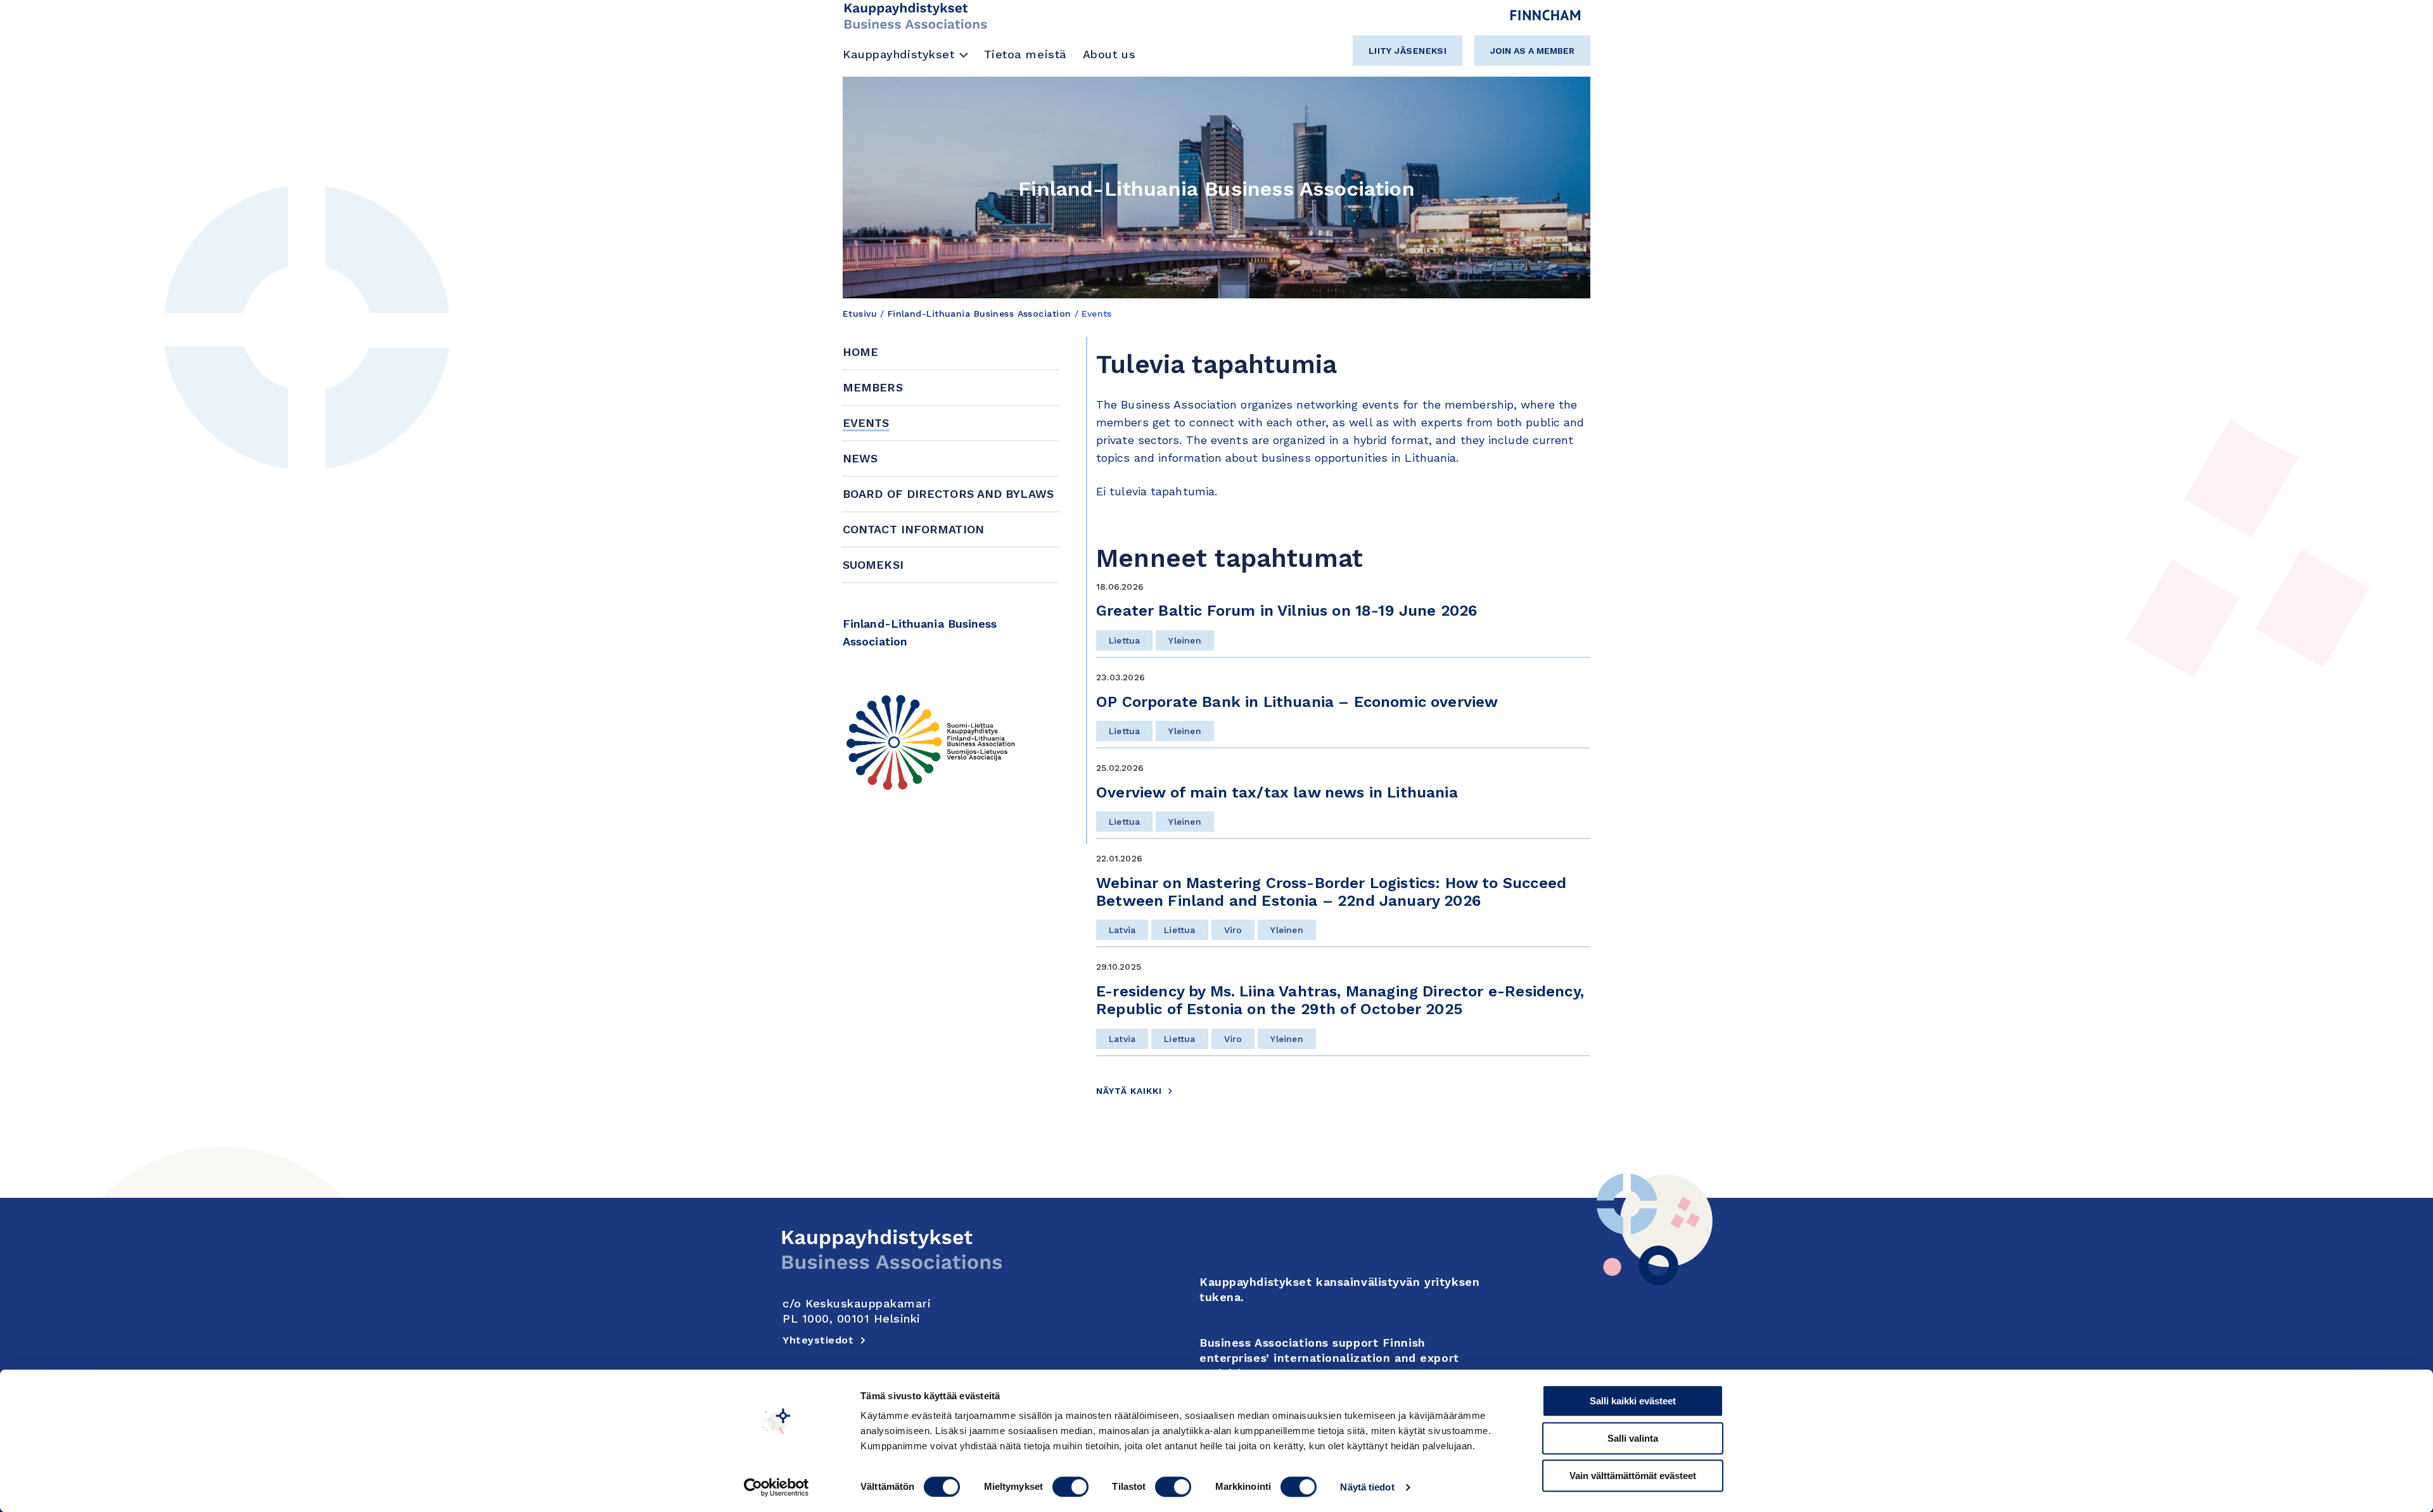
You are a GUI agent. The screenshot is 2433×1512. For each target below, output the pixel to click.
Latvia (1122, 930)
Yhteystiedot (818, 1340)
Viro (1233, 930)
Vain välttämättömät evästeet (1633, 1476)
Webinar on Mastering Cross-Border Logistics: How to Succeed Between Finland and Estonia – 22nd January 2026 (1331, 892)
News (860, 458)
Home (860, 352)
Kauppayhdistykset (899, 54)
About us (1109, 54)
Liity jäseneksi (1408, 51)
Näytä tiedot (1367, 1487)
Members (873, 387)
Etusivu (860, 314)
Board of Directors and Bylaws (948, 494)
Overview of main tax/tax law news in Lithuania (1279, 792)
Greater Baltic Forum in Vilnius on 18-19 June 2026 (1287, 611)
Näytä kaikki (1129, 1091)
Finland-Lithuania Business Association (980, 314)
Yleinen (1185, 640)
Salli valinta (1633, 1438)
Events (866, 423)
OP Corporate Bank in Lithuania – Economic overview (1297, 702)
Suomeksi (873, 565)
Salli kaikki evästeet (1633, 1401)
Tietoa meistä (1025, 54)
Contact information (913, 529)
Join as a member (1532, 51)
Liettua (1124, 640)
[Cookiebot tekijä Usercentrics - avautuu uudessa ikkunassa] (776, 1487)
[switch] (1070, 1487)
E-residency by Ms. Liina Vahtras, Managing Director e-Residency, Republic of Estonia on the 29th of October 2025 (1340, 1000)
